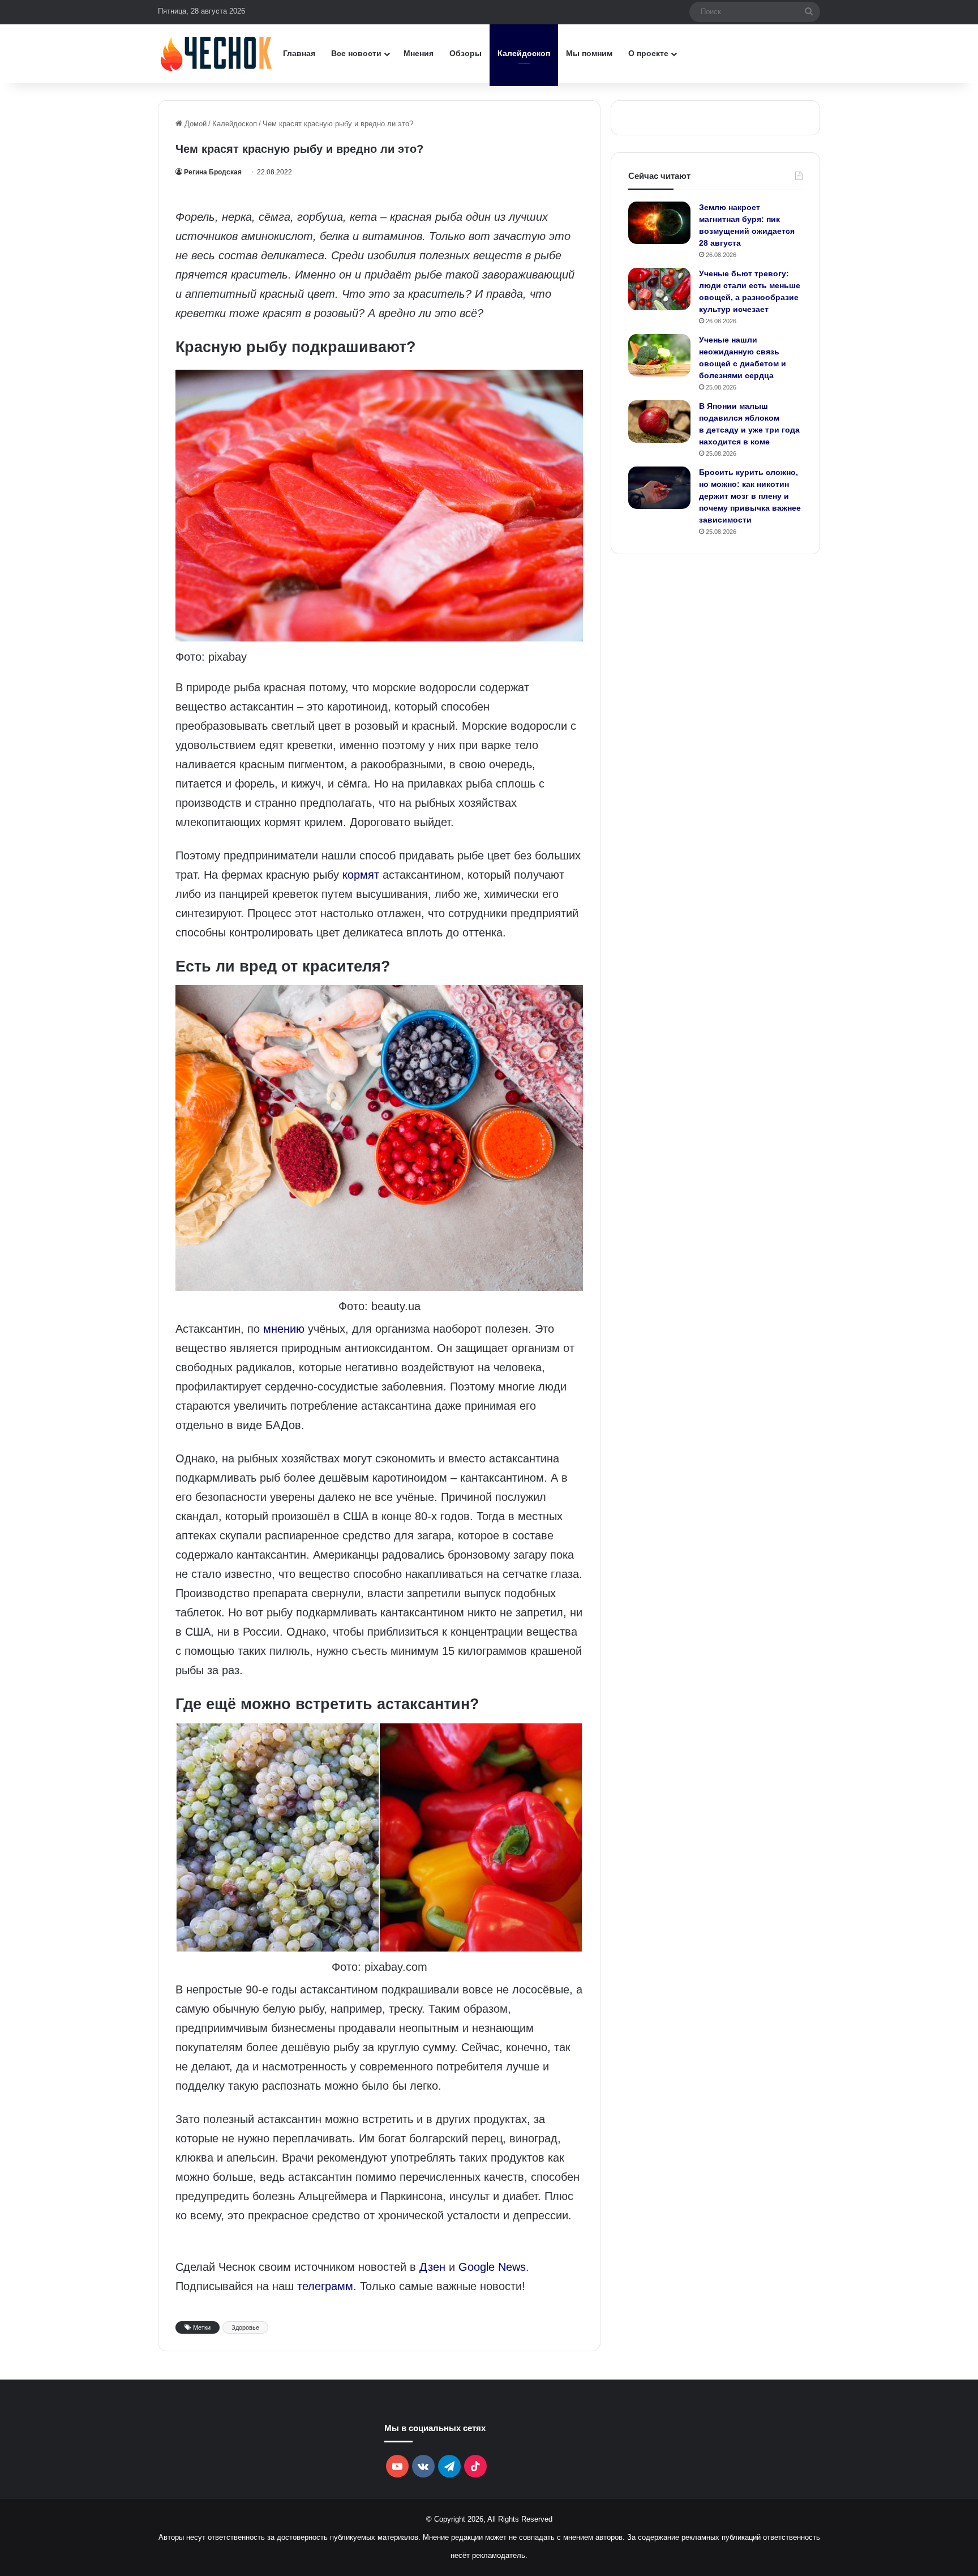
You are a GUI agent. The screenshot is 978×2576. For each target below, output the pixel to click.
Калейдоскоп (524, 53)
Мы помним (589, 53)
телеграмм (325, 2286)
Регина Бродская (213, 172)
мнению (284, 1329)
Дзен (432, 2267)
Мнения (419, 53)
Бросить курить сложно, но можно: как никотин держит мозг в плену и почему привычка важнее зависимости (750, 496)
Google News (492, 2267)
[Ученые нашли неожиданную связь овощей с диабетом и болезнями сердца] (659, 355)
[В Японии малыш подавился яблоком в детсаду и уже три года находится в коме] (659, 422)
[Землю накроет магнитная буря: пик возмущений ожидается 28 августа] (659, 223)
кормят (361, 875)
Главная (299, 53)
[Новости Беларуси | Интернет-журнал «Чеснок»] (216, 54)
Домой (194, 124)
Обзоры (466, 53)
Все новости (356, 53)
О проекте (648, 53)
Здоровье (245, 2327)
